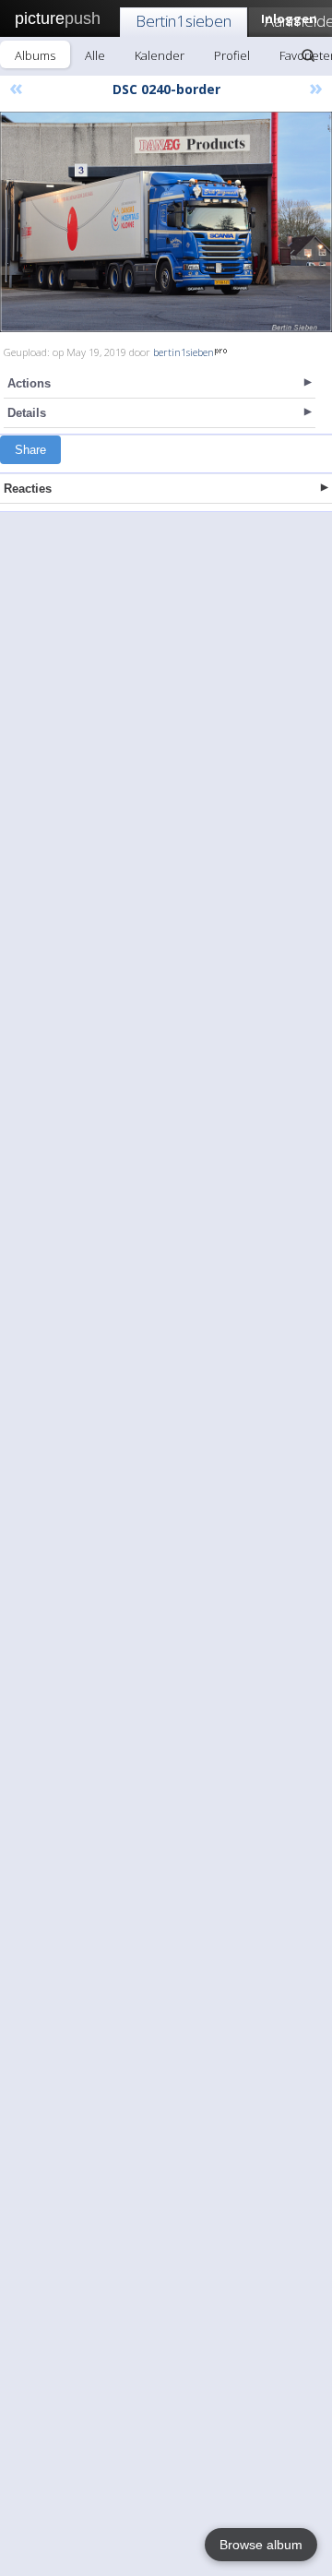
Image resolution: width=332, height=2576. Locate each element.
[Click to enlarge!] (166, 222)
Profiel (232, 55)
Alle (95, 55)
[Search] (308, 55)
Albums (35, 55)
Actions (29, 383)
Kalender (160, 55)
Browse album (261, 2545)
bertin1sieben (184, 352)
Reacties (28, 489)
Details (27, 413)
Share (30, 450)
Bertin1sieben (184, 21)
